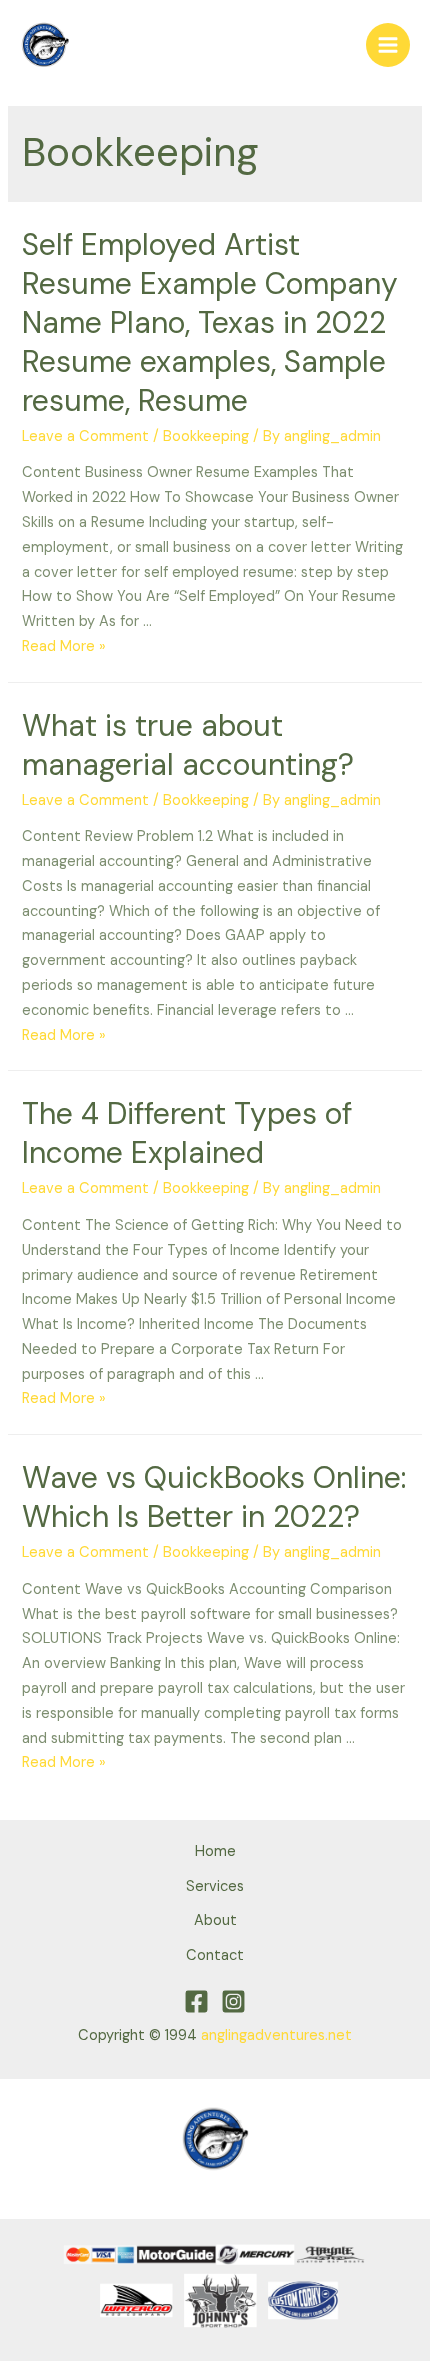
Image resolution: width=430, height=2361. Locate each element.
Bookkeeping (206, 436)
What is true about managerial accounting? (188, 745)
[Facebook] (196, 2001)
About (215, 1920)
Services (215, 1886)
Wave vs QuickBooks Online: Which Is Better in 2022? (214, 1497)
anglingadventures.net (276, 2035)
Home (215, 1851)
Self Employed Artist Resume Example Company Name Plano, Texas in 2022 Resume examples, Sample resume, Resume (210, 322)
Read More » (64, 646)
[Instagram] (233, 2001)
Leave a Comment (85, 436)
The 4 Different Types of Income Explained (187, 1133)
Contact (215, 1955)
